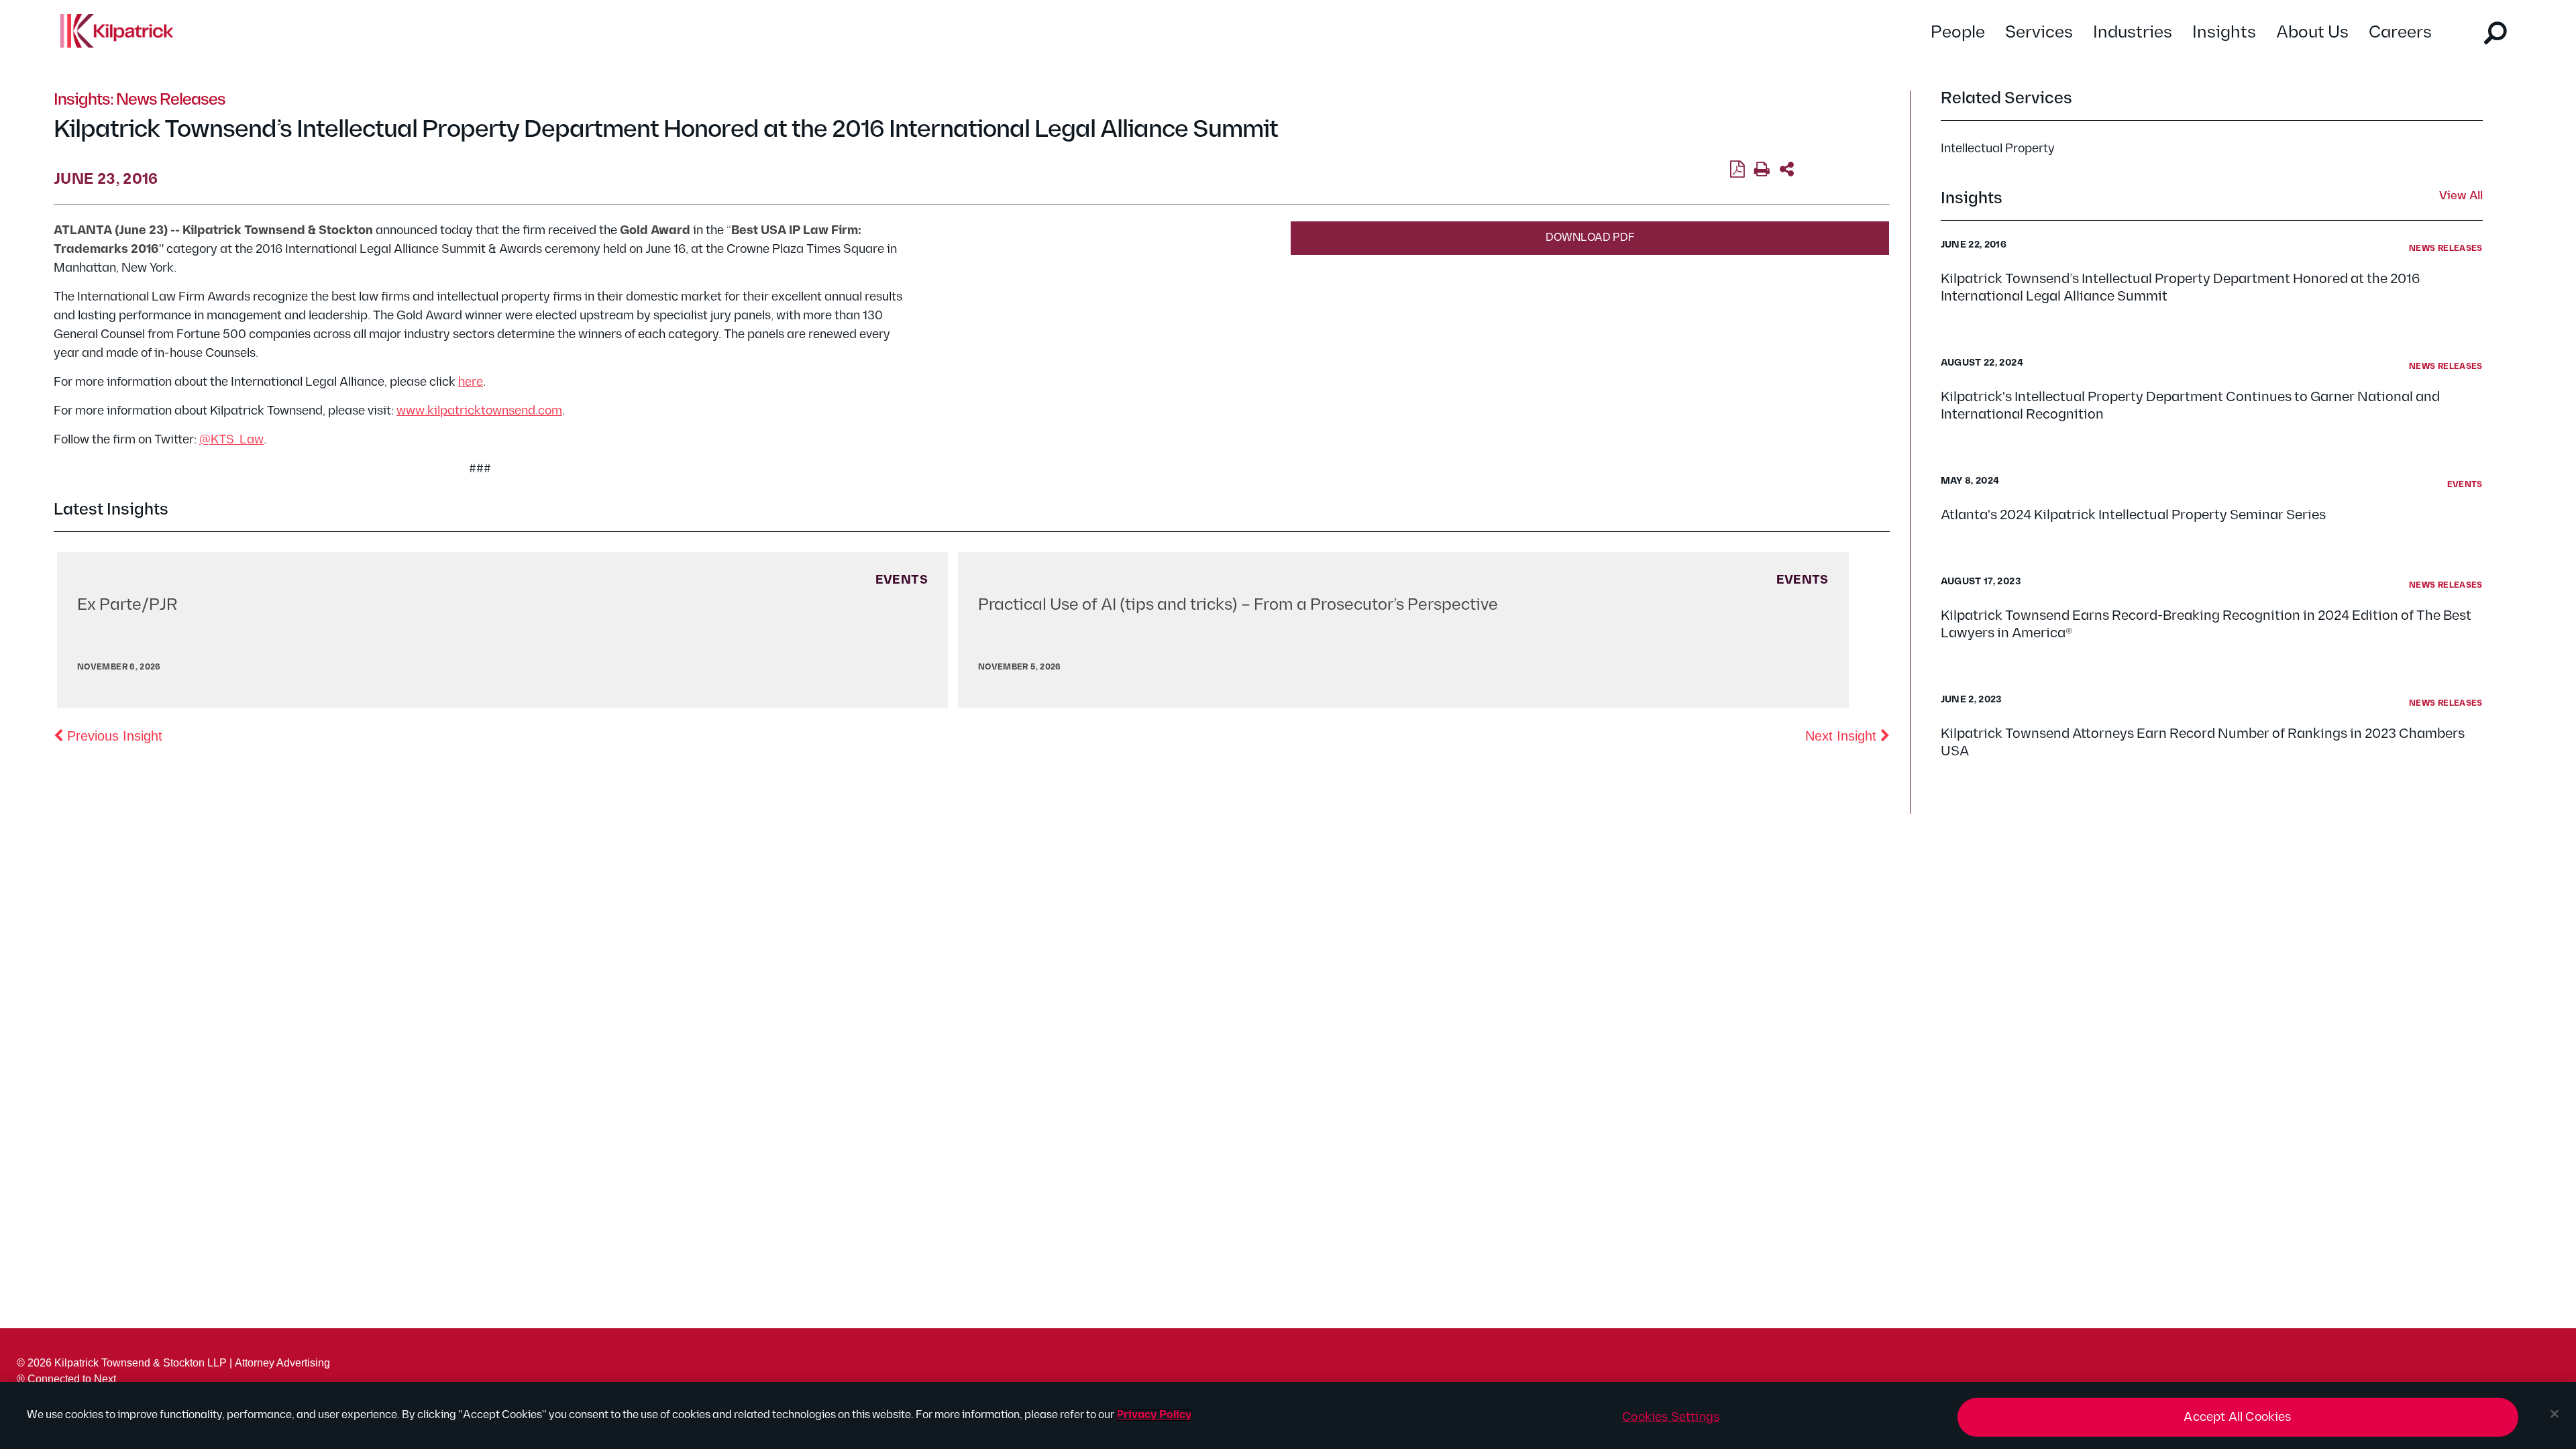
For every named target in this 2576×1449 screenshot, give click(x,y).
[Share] (1787, 170)
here (471, 382)
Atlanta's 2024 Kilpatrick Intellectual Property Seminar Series (2133, 515)
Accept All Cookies (2237, 1417)
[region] (1288, 1415)
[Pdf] (1737, 170)
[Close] (2555, 1414)
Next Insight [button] (1847, 736)
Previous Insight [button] (113, 736)
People (1958, 33)
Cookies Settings (1671, 1417)
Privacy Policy (1154, 1415)
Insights (2224, 33)
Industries (2133, 33)
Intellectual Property (1998, 149)
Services (2039, 33)
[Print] (1762, 170)
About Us (2312, 33)
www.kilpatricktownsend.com (479, 411)
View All (2461, 197)
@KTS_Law (231, 440)
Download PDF (1590, 238)
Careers (2400, 33)
